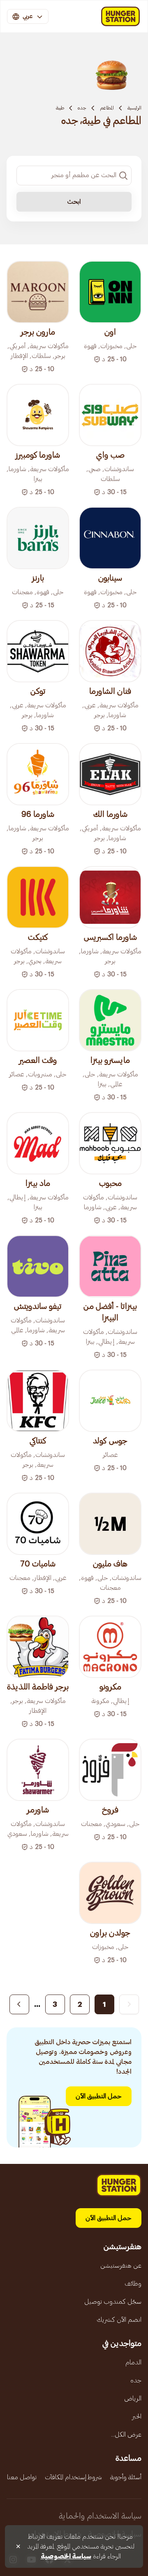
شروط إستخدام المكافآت (73, 2477)
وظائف (133, 2284)
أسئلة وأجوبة (126, 2477)
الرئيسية (134, 108)
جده (82, 108)
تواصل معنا (22, 2477)
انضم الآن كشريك (119, 2320)
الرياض (133, 2398)
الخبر (137, 2416)
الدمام (133, 2362)
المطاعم (107, 108)
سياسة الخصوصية (66, 2556)
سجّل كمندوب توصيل (113, 2302)
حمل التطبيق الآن (99, 2096)
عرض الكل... (126, 2435)
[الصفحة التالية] (19, 2004)
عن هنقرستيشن (121, 2266)
